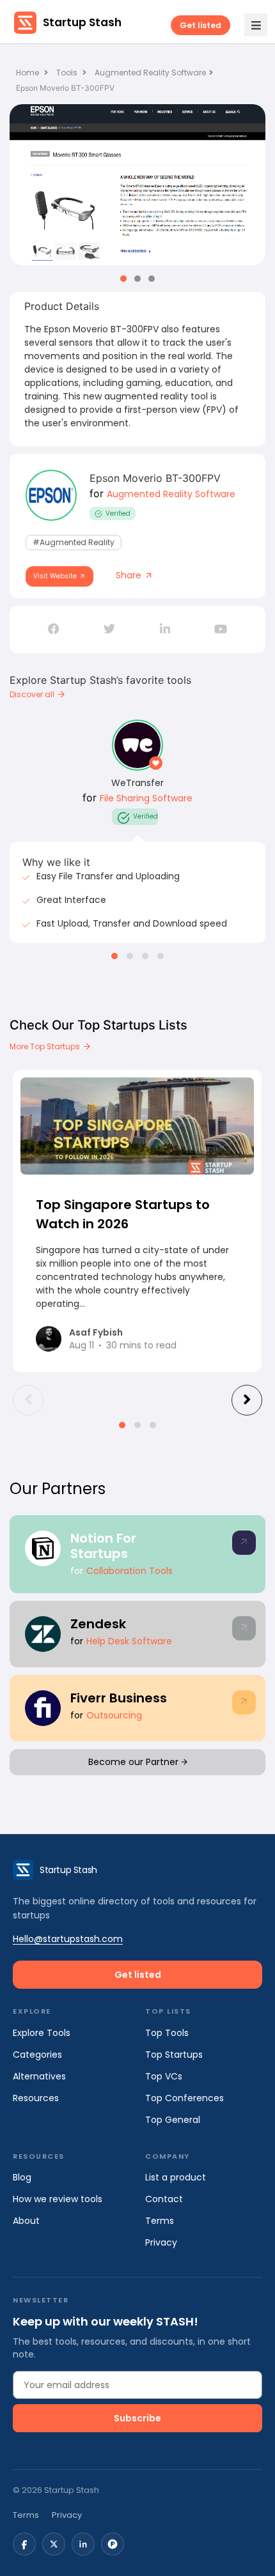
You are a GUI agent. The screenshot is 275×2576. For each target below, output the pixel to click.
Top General (173, 2120)
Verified (118, 513)
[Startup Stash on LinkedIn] (83, 2544)
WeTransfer (137, 783)
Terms (160, 2221)
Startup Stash (82, 22)
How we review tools (58, 2199)
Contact (164, 2199)
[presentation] (28, 1400)
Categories (37, 2055)
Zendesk (98, 1624)
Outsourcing (114, 1715)
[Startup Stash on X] (54, 2544)
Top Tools (167, 2033)
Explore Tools (42, 2033)
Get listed (200, 25)
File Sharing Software (146, 798)
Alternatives (39, 2076)
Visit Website (56, 576)
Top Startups (174, 2055)
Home (28, 73)
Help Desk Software (129, 1641)
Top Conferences (185, 2098)
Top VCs (164, 2076)
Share (130, 575)
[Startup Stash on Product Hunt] (113, 2544)
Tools (67, 73)
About (26, 2221)
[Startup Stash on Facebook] (24, 2544)
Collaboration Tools (130, 1571)
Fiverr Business (119, 1698)
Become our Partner (135, 1762)
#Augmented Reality (74, 542)
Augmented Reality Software (150, 73)
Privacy (161, 2242)
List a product (176, 2177)
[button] (123, 279)
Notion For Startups (103, 1546)
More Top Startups (46, 1046)
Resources (36, 2098)
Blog (22, 2177)
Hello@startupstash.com (68, 1939)
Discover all (33, 694)
